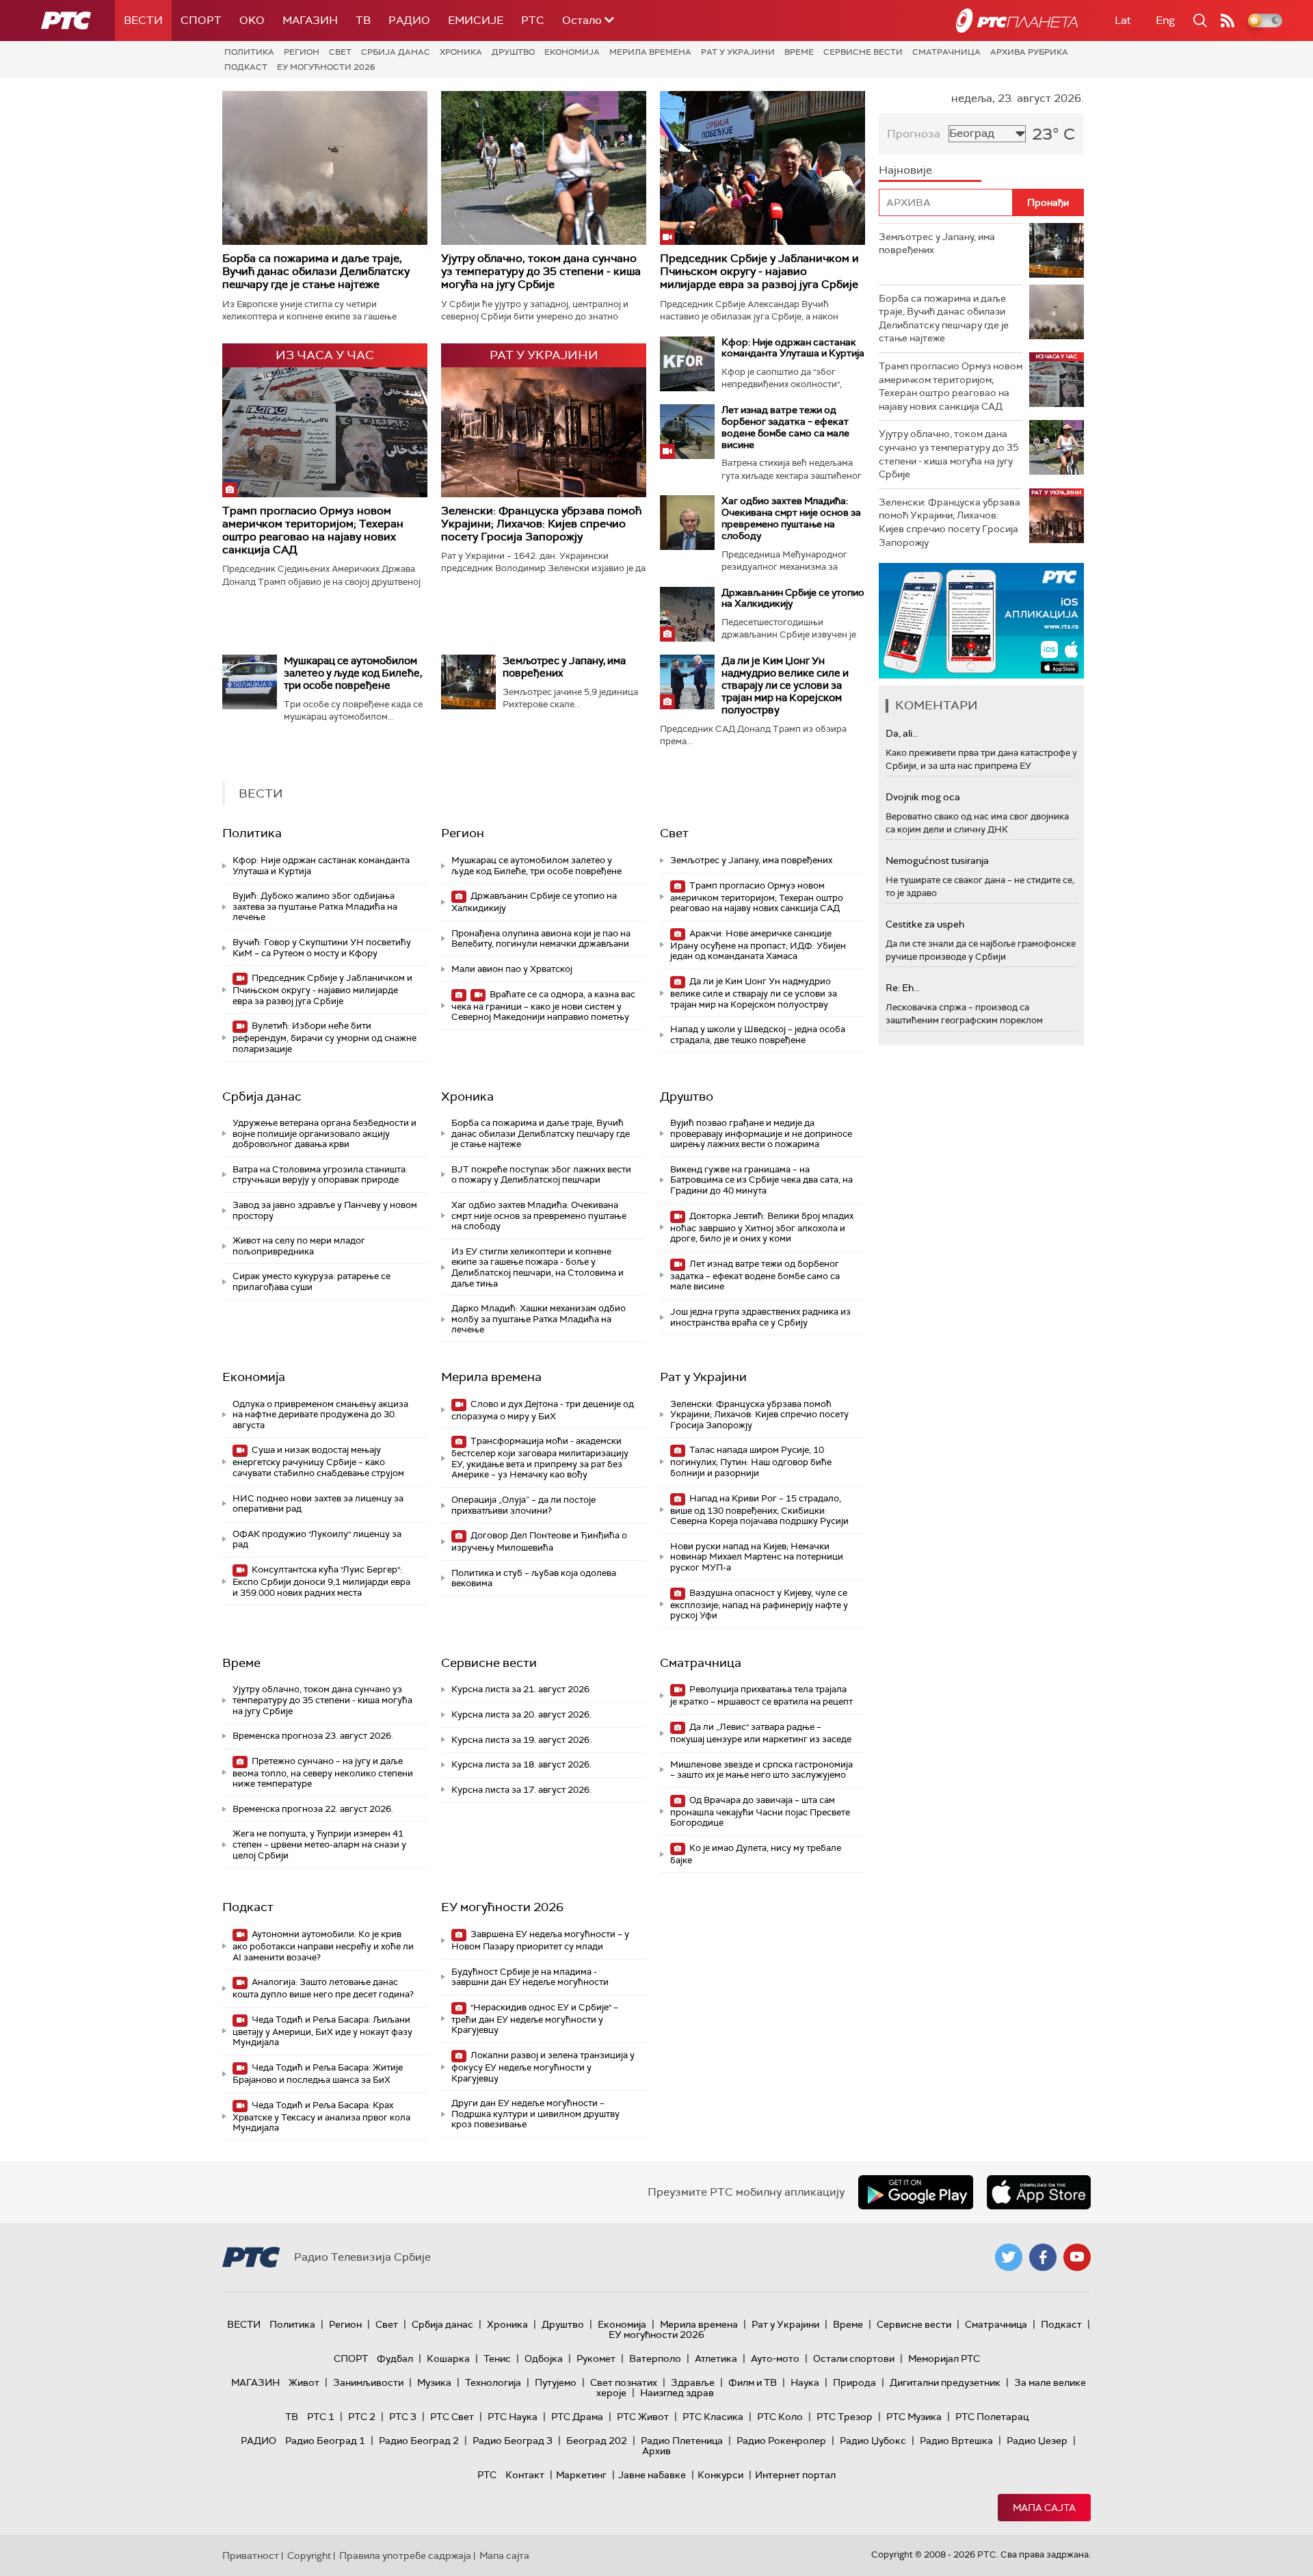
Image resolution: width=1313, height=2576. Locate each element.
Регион (302, 52)
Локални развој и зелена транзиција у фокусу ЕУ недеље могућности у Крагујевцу (543, 2067)
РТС (533, 20)
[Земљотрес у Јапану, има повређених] (468, 682)
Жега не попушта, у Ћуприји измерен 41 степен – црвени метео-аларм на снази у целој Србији (319, 1844)
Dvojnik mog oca (923, 797)
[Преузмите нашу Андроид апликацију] (916, 2192)
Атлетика (716, 2358)
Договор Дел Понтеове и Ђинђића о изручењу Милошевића (539, 1541)
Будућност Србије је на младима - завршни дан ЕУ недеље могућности (530, 1977)
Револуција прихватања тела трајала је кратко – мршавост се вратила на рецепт (761, 1695)
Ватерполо (655, 2358)
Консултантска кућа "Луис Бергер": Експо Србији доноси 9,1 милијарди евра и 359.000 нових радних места (321, 1581)
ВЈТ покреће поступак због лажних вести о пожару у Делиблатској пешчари (541, 1175)
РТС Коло (780, 2417)
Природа (854, 2382)
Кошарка (448, 2358)
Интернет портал (795, 2475)
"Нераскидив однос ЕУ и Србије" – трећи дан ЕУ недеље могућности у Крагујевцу (535, 2019)
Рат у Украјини (738, 52)
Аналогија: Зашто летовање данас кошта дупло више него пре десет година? (323, 1988)
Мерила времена (650, 52)
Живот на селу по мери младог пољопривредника (299, 1246)
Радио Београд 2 (419, 2441)
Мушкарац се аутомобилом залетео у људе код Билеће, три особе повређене (353, 673)
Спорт (201, 20)
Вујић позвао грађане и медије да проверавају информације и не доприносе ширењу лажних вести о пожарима (761, 1133)
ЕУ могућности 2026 (326, 67)
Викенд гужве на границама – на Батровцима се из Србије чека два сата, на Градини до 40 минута (761, 1180)
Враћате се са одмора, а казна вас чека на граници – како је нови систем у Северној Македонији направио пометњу (543, 1006)
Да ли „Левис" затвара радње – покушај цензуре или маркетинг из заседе (761, 1733)
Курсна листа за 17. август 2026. (521, 1790)
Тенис (497, 2358)
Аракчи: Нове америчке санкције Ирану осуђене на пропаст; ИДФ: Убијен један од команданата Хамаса (758, 945)
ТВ (363, 20)
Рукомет (596, 2358)
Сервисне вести (863, 52)
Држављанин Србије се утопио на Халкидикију (793, 598)
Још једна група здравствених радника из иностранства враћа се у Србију (760, 1317)
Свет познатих (624, 2382)
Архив (656, 2451)
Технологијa (493, 2382)
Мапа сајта (1044, 2508)
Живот (304, 2382)
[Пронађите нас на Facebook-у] (1043, 2257)
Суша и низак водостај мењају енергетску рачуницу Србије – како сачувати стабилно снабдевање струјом (318, 1461)
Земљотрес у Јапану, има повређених (564, 667)
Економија (572, 52)
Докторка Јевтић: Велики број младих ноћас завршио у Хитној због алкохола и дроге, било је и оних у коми (762, 1227)
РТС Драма (577, 2417)
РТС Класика (713, 2417)
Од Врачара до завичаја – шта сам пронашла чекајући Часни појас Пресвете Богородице (760, 1812)
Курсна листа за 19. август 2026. (521, 1740)
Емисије (476, 20)
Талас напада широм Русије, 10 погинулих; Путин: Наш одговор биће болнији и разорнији (751, 1461)
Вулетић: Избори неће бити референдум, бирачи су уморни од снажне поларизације (324, 1037)
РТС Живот (643, 2417)
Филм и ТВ (753, 2382)
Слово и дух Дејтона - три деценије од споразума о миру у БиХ (543, 1410)
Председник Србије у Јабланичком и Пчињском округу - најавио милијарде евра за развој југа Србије (759, 271)
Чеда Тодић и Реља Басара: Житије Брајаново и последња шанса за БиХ (318, 2074)
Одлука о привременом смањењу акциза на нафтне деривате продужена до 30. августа (320, 1415)
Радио (409, 20)
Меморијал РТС (944, 2358)
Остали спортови (854, 2358)
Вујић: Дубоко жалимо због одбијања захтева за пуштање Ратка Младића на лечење (315, 906)
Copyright (309, 2555)
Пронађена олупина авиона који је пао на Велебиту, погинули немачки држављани (541, 939)
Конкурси (720, 2475)
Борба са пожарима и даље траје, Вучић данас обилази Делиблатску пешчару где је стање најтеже (316, 271)
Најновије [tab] (905, 170)
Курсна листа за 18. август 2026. (521, 1764)
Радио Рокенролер (781, 2441)
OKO (252, 20)
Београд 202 (597, 2441)
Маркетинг (581, 2475)
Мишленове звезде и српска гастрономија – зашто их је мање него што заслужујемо (761, 1770)
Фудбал (395, 2358)
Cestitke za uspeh (925, 924)
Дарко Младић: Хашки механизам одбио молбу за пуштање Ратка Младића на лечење (539, 1319)
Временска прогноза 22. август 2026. (313, 1809)
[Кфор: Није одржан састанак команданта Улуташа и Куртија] (687, 364)
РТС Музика (914, 2417)
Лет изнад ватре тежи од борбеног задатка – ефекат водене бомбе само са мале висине (785, 427)
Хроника (461, 52)
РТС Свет (452, 2417)
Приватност (251, 2555)
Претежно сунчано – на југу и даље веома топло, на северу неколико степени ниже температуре (323, 1773)
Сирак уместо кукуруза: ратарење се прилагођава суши (311, 1282)
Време (799, 52)
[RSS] (1228, 21)
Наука (805, 2382)
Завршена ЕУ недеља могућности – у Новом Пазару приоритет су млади (540, 1940)
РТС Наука (513, 2417)
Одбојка (544, 2358)
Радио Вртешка (956, 2441)
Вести (143, 20)
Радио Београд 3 (513, 2441)
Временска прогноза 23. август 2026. (313, 1736)
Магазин (310, 20)
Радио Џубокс (873, 2441)
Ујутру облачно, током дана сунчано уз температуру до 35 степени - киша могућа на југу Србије (541, 271)
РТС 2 (362, 2417)
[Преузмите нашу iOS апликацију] (1039, 2192)
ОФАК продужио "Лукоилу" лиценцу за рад (317, 1539)
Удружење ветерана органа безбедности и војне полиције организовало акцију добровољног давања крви (324, 1133)
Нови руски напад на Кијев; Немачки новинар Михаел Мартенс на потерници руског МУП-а (757, 1557)
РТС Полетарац (992, 2417)
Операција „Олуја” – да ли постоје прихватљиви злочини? (523, 1505)
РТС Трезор (845, 2417)
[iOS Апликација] (981, 621)
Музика (434, 2382)
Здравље (693, 2382)
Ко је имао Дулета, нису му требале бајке (756, 1854)
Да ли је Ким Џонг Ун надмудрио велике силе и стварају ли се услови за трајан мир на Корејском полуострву (785, 685)
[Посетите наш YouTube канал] (1077, 2257)
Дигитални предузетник (945, 2382)
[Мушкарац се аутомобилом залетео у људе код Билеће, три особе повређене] (250, 682)
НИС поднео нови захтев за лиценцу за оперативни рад (318, 1504)
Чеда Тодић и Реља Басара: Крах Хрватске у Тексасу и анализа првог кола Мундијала (321, 2117)
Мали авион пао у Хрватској (512, 969)
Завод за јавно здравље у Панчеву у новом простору (325, 1210)
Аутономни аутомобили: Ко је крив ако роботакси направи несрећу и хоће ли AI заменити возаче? (323, 1946)
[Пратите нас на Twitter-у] (1009, 2257)
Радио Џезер (1037, 2441)
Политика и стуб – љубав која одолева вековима (534, 1578)
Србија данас (396, 52)
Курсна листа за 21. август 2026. (521, 1689)
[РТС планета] (1017, 21)
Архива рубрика (1029, 52)
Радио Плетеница (682, 2441)
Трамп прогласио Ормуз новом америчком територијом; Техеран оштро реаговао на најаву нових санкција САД (313, 530)
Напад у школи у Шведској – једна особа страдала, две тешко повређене (758, 1035)
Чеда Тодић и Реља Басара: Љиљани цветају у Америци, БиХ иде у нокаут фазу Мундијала (322, 2031)
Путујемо (556, 2382)
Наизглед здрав (677, 2393)
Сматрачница (946, 52)
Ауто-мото (775, 2358)
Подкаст (246, 67)
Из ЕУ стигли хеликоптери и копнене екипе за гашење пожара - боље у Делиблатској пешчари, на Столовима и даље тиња (538, 1267)
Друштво (513, 52)
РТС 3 (403, 2417)
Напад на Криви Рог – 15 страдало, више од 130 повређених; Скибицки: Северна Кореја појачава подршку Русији (759, 1510)
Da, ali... (902, 733)
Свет (340, 52)
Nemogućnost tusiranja (937, 860)
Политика (249, 52)
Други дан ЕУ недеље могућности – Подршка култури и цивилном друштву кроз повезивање (535, 2114)
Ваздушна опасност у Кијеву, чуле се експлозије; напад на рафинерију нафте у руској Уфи (759, 1604)
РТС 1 (321, 2417)
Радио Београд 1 (325, 2441)
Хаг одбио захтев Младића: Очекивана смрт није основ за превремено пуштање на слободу (791, 518)
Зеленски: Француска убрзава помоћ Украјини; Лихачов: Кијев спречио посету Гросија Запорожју (541, 524)
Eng (1165, 20)
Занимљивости (368, 2382)
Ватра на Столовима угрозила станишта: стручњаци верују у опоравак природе (320, 1175)
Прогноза (914, 134)
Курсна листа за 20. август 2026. (521, 1714)
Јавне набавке (652, 2475)
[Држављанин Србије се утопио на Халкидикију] (687, 614)
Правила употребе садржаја (405, 2555)
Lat (1123, 20)
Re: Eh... (903, 988)
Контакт (525, 2475)
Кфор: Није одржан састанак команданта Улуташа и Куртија (793, 348)
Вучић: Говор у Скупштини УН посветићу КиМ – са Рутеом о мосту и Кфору (322, 948)
